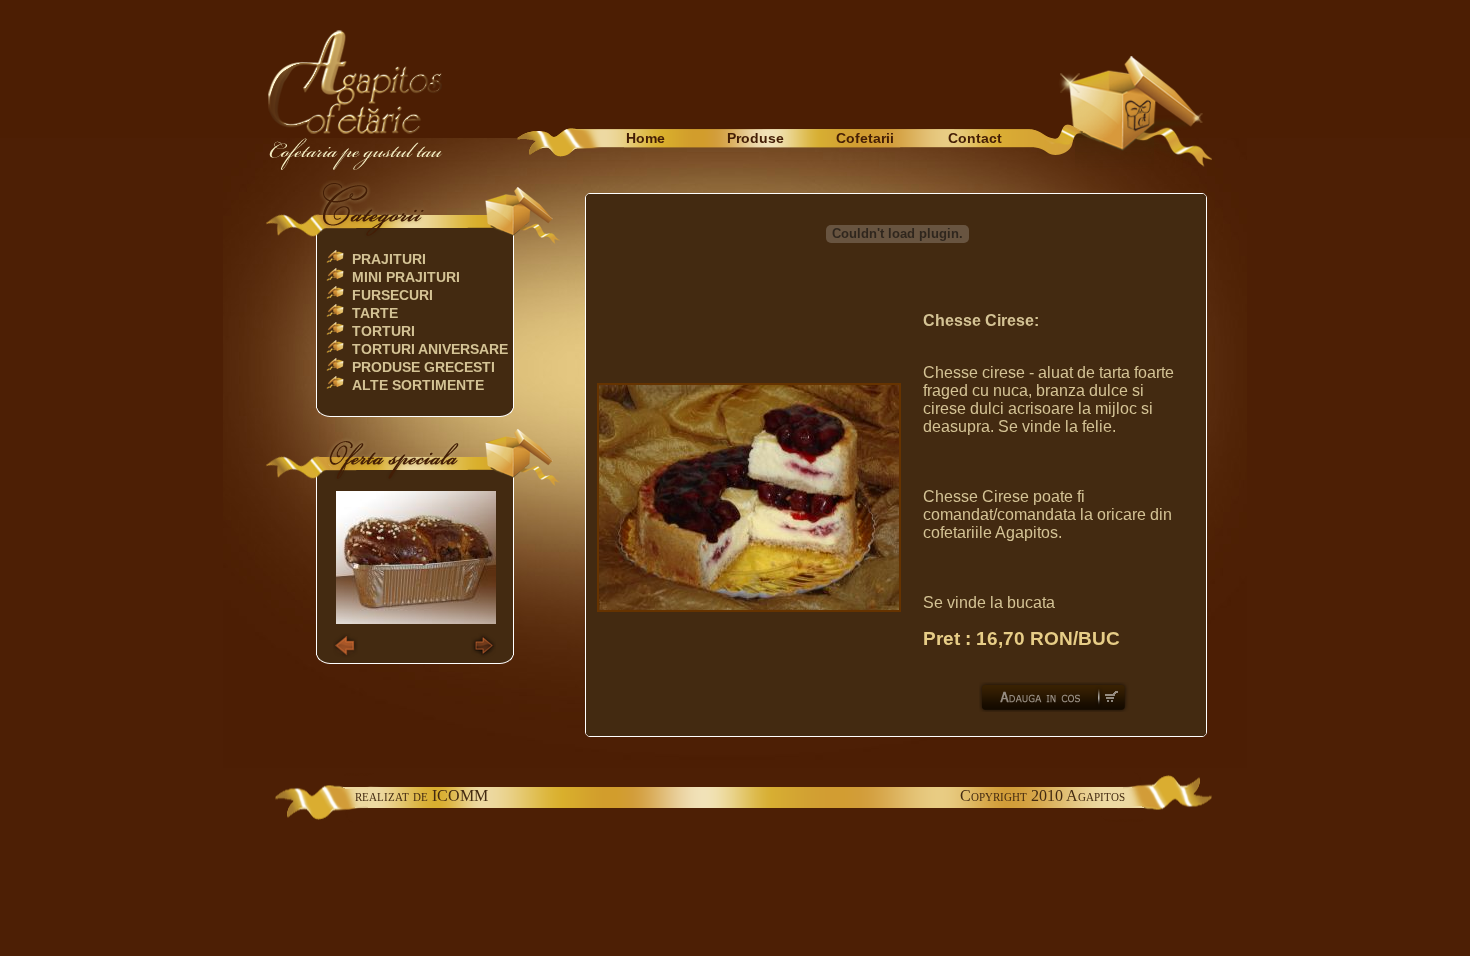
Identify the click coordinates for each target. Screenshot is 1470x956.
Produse (755, 138)
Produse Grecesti (423, 367)
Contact (975, 138)
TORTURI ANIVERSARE (430, 349)
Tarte (375, 313)
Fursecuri (392, 295)
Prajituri (389, 259)
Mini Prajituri (406, 277)
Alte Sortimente (418, 385)
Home (645, 138)
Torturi (383, 331)
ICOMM (460, 795)
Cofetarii (865, 138)
